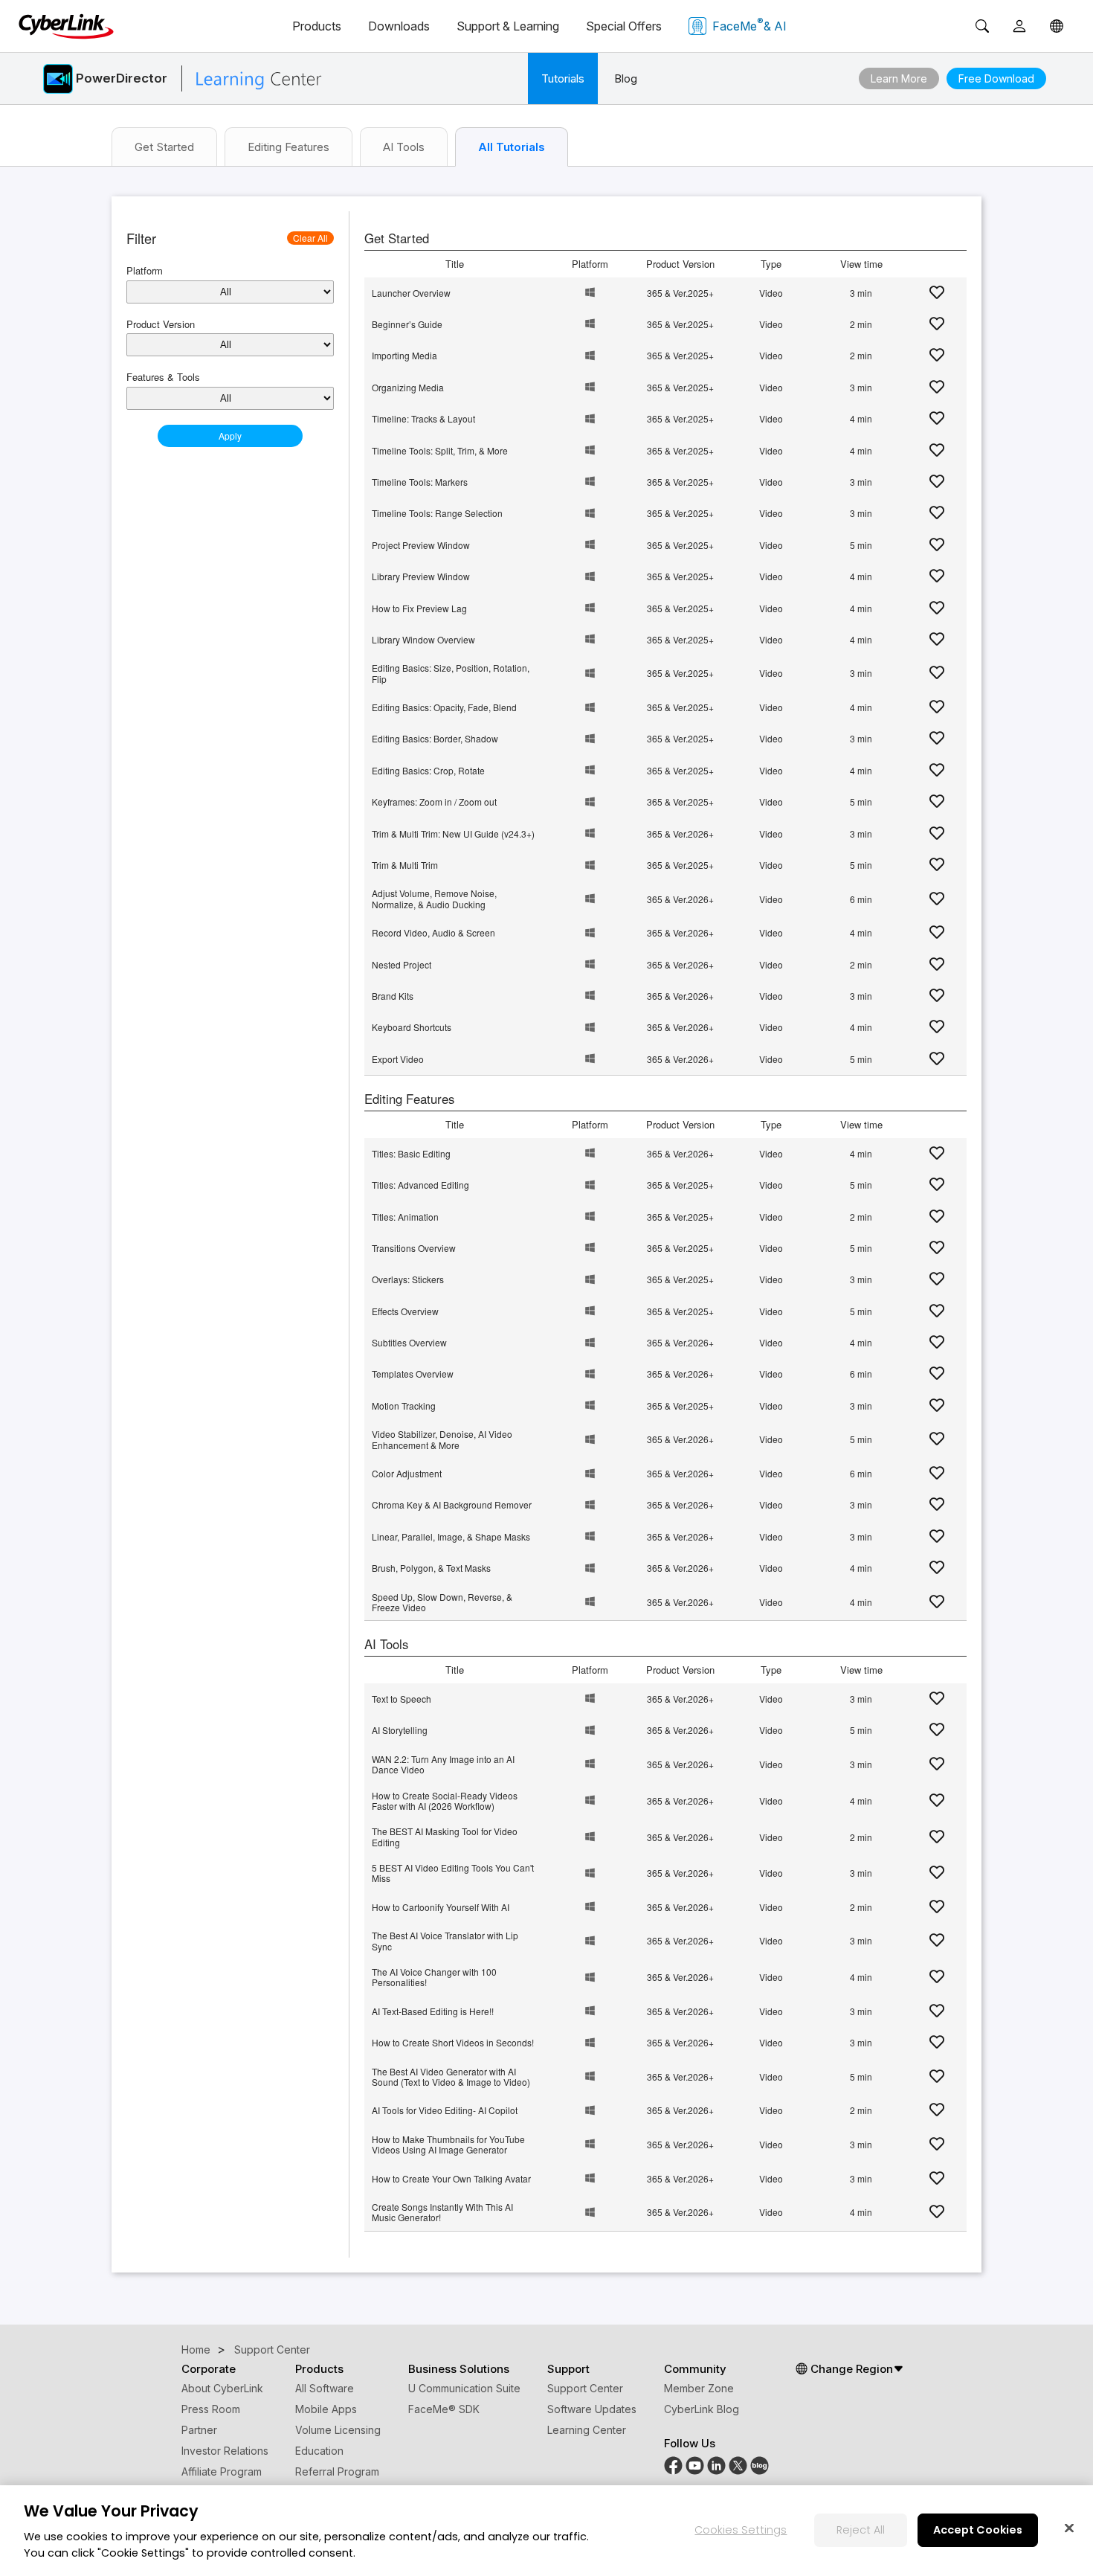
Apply (230, 436)
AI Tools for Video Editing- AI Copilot (445, 2110)
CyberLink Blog (702, 2409)
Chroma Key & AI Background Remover (452, 1504)
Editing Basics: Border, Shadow (435, 738)
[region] (546, 2531)
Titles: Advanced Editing (420, 1185)
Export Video (398, 1059)
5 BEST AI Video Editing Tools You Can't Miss (453, 1873)
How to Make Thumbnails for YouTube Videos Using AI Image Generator (448, 2144)
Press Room (211, 2409)
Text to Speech (402, 1699)
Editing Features (288, 147)
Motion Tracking (404, 1406)
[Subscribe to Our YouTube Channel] (695, 2464)
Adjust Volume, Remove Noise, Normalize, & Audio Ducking (434, 898)
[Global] (1057, 26)
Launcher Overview (411, 293)
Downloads (399, 26)
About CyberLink (222, 2388)
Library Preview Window (421, 576)
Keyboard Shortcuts (412, 1027)
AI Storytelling (400, 1730)
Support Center (585, 2388)
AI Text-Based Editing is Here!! (433, 2011)
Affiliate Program (222, 2471)
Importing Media (404, 355)
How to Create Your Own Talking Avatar (451, 2178)
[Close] (1069, 2528)
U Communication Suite (464, 2388)
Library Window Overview (423, 639)
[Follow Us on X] (738, 2464)
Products (317, 26)
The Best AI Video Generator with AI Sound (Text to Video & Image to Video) (451, 2076)
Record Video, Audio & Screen (433, 932)
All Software (325, 2388)
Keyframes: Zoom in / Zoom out (434, 802)
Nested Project (402, 964)
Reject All (861, 2529)
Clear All (310, 238)
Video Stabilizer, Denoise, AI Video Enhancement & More (442, 1439)
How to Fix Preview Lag (419, 608)
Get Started (164, 147)
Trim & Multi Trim (405, 865)
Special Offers (624, 26)
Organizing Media (408, 387)
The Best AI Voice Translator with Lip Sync (445, 1940)
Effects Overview (405, 1311)
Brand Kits (393, 996)
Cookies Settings (741, 2529)
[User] (1019, 26)
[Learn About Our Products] (760, 2464)
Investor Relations (225, 2451)
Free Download (996, 78)
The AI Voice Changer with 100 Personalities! (434, 1977)
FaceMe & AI (749, 25)
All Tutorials (512, 147)
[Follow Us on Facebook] (673, 2464)
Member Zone (699, 2388)
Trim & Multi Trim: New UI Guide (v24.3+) (453, 833)
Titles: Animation (405, 1217)
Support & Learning (508, 26)
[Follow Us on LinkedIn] (716, 2464)
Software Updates (592, 2409)
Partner (199, 2430)
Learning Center (587, 2430)
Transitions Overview (414, 1248)
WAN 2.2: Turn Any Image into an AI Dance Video (443, 1764)
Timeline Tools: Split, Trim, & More (440, 450)
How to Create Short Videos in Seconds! (453, 2042)
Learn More (899, 78)
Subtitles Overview (409, 1342)
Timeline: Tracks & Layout (423, 418)
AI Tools (404, 147)
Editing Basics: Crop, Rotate (428, 770)
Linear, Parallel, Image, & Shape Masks (451, 1536)
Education (319, 2451)
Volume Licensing (338, 2430)
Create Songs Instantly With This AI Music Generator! (442, 2212)
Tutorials (563, 78)
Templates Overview (413, 1374)
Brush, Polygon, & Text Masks (431, 1568)
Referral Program (337, 2471)
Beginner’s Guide (407, 324)
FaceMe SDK (444, 2409)
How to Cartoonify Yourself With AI (441, 1907)
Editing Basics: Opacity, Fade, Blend (444, 707)
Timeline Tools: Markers (420, 482)
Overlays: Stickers (408, 1279)
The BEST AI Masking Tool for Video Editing (445, 1836)
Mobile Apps (326, 2409)
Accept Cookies (978, 2529)
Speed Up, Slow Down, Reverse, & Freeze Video (442, 1602)
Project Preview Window (421, 545)
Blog (626, 78)
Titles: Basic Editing (411, 1153)
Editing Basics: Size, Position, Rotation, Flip (451, 673)
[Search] (982, 26)
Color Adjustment (407, 1473)
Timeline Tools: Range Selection (437, 513)
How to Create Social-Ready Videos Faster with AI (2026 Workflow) (445, 1801)
